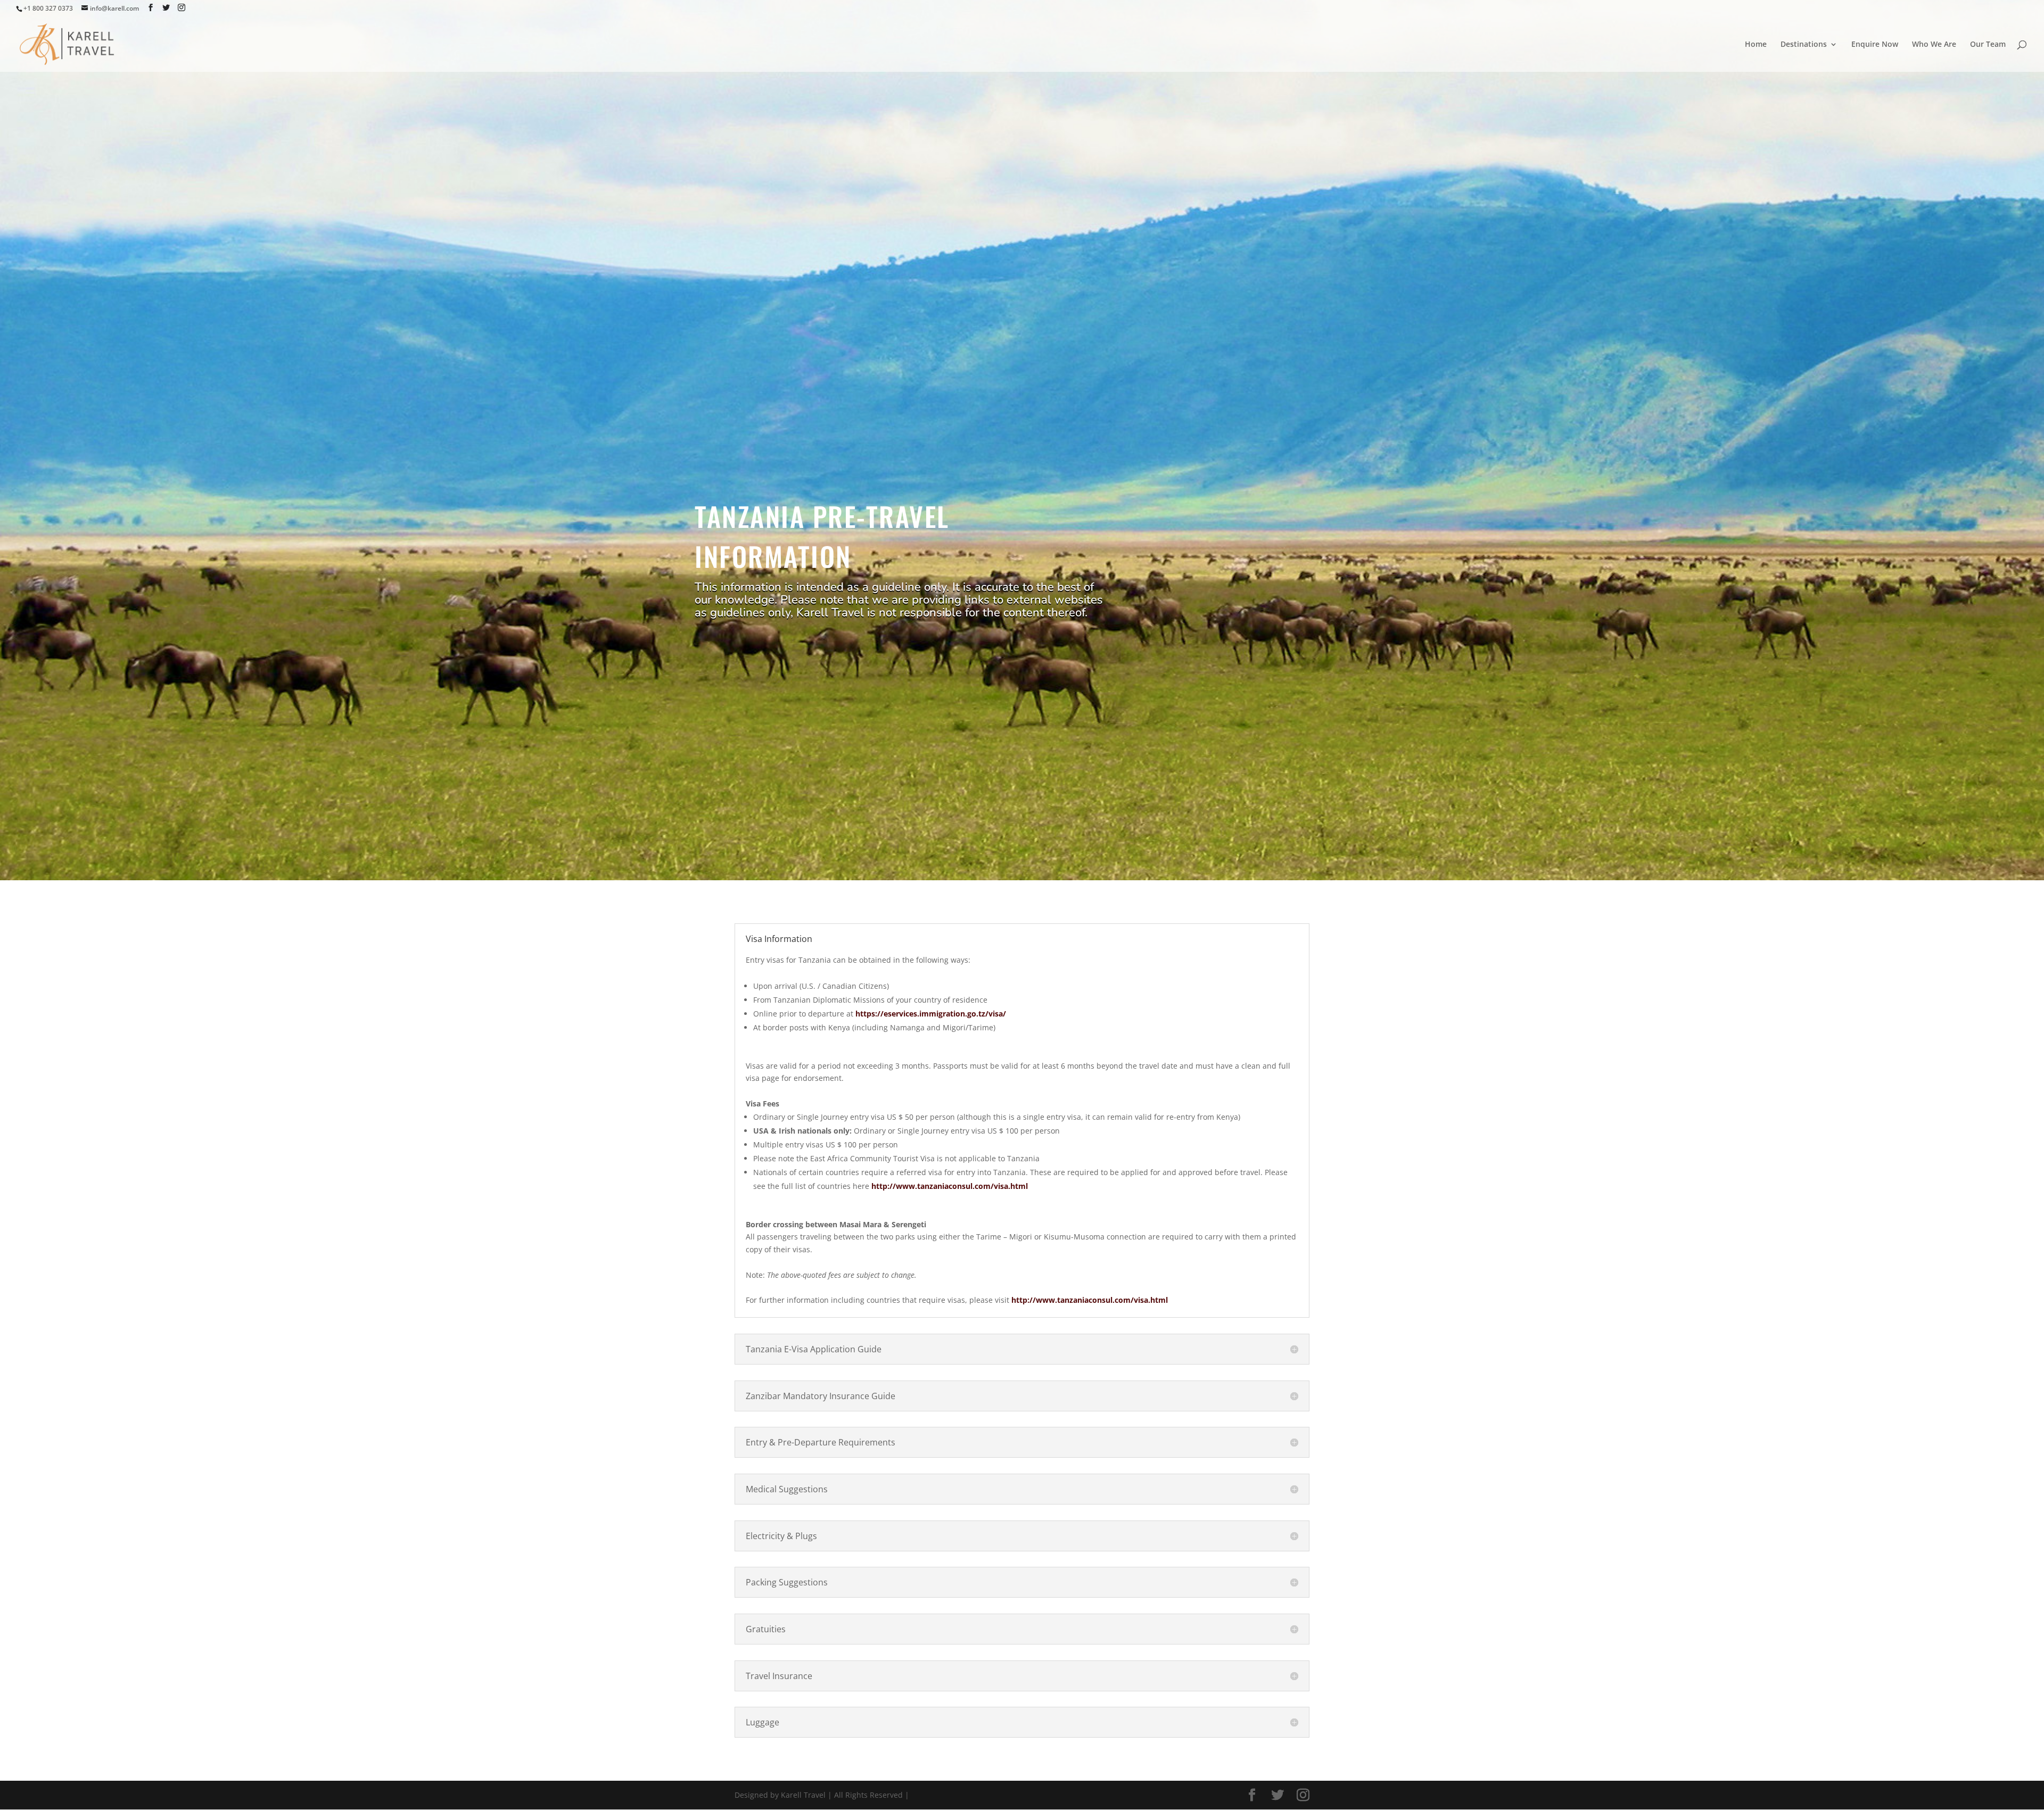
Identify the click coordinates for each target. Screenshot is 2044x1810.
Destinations (1804, 45)
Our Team (1988, 45)
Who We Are (1934, 45)
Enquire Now (1875, 45)
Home (1756, 45)
